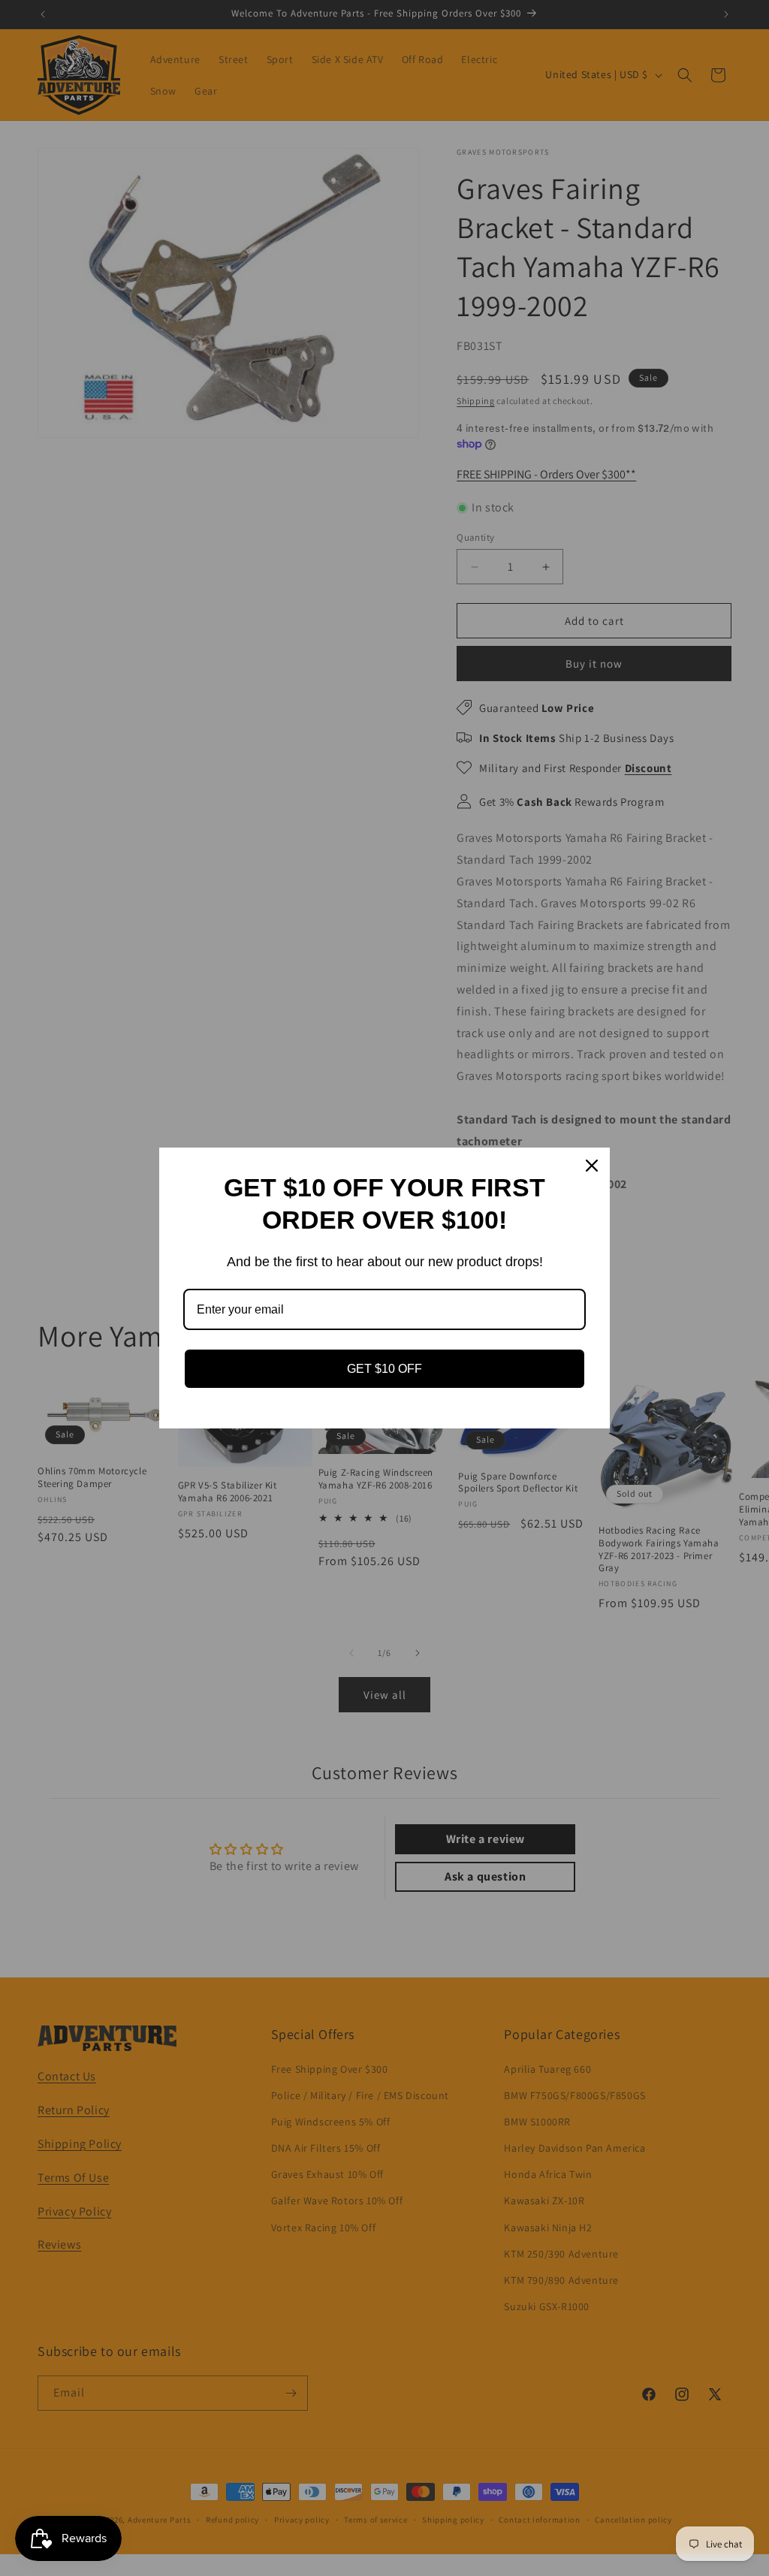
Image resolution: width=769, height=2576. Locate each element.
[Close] (592, 1166)
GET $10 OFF (384, 1369)
